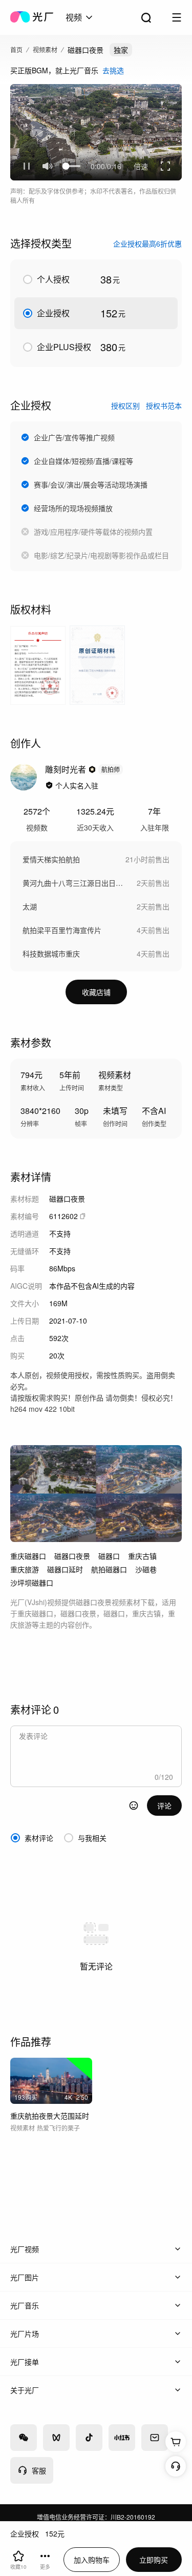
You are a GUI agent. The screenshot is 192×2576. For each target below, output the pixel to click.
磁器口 (109, 1556)
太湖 (30, 906)
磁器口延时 (65, 1569)
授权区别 (125, 405)
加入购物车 (92, 2560)
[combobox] (80, 17)
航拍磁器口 (109, 1569)
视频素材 (45, 49)
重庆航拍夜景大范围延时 (50, 2116)
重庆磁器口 (28, 1556)
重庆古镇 (142, 1556)
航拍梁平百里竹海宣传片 (62, 930)
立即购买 (154, 2560)
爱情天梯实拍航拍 (51, 859)
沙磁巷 (146, 1569)
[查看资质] (49, 785)
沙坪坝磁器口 (32, 1583)
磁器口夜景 (72, 1556)
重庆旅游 (25, 1569)
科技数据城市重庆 (51, 954)
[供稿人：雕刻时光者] (24, 777)
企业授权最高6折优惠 (147, 244)
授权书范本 (164, 405)
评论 (164, 1806)
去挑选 (113, 70)
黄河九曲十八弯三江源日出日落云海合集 (74, 883)
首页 (16, 49)
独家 (121, 50)
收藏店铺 (96, 992)
